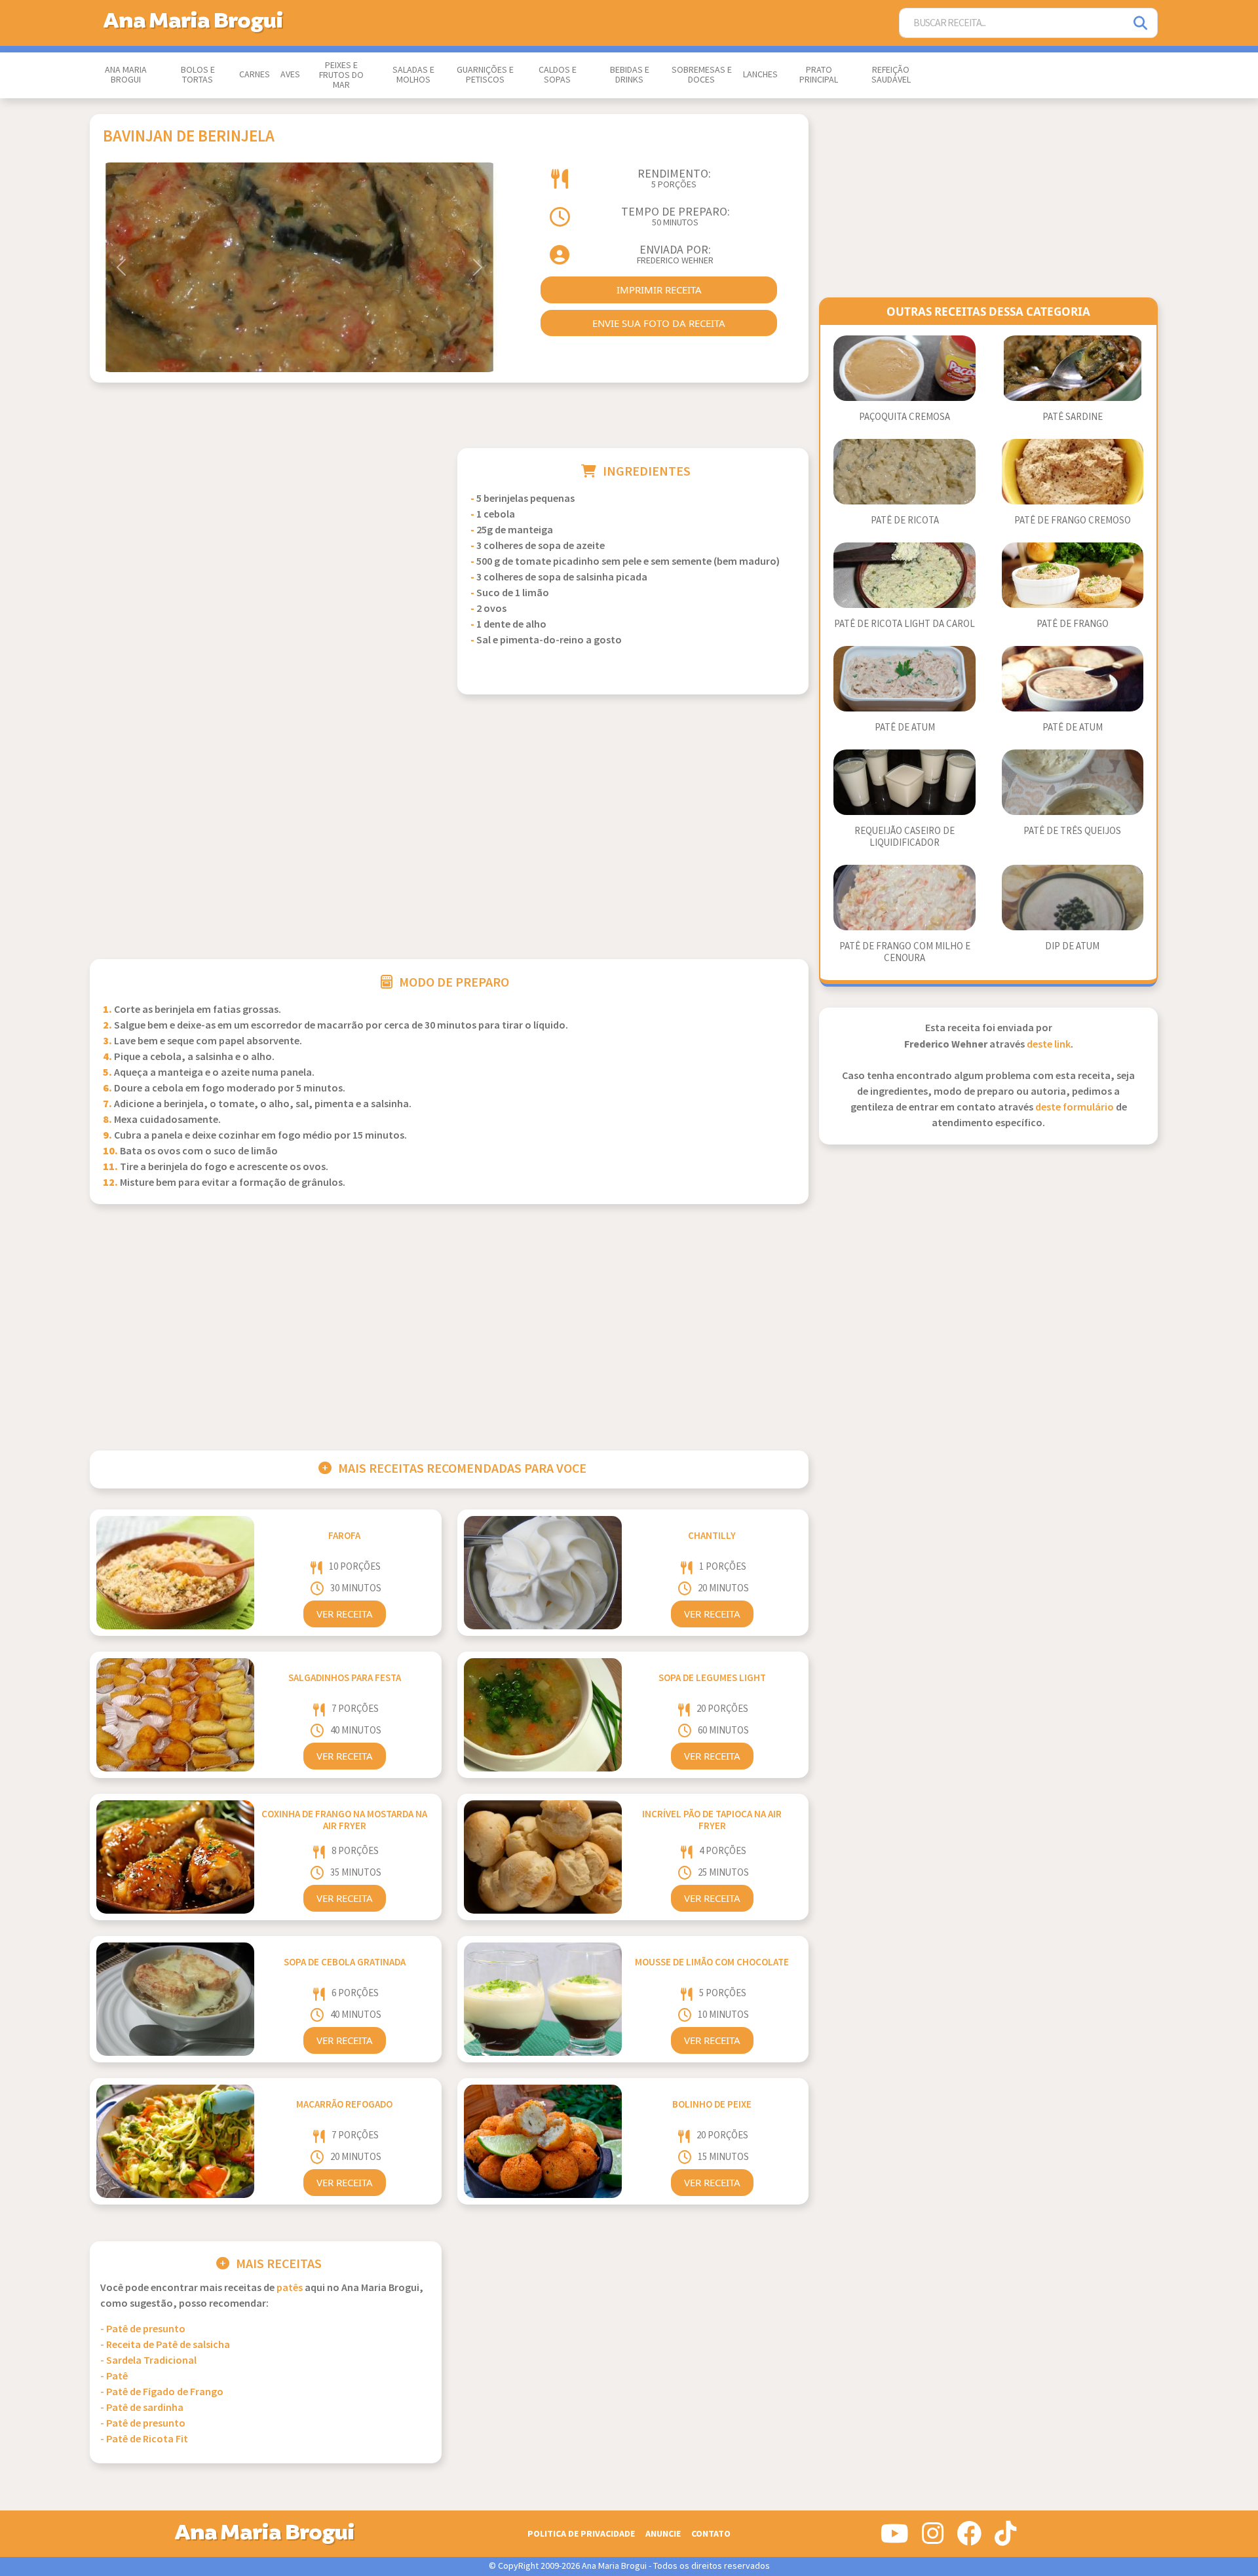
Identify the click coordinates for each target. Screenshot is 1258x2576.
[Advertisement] (266, 540)
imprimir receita (659, 290)
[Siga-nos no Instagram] (933, 2539)
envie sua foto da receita (659, 323)
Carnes (255, 75)
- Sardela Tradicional (148, 2361)
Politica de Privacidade (581, 2534)
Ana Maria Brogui (126, 75)
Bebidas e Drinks (630, 75)
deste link (1049, 1045)
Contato (711, 2534)
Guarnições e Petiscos (485, 75)
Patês (290, 2288)
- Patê (114, 2377)
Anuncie (663, 2534)
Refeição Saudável (891, 75)
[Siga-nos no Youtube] (895, 2539)
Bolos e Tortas (198, 75)
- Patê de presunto (143, 2329)
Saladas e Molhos (413, 75)
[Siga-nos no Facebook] (969, 2539)
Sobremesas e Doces (702, 75)
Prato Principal (819, 75)
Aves (290, 75)
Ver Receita (345, 1614)
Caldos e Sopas (558, 75)
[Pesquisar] (1141, 23)
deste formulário (1075, 1108)
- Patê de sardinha (142, 2408)
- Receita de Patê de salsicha (165, 2345)
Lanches (760, 75)
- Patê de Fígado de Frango (162, 2392)
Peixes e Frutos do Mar (341, 75)
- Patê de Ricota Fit (144, 2439)
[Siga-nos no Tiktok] (1005, 2539)
